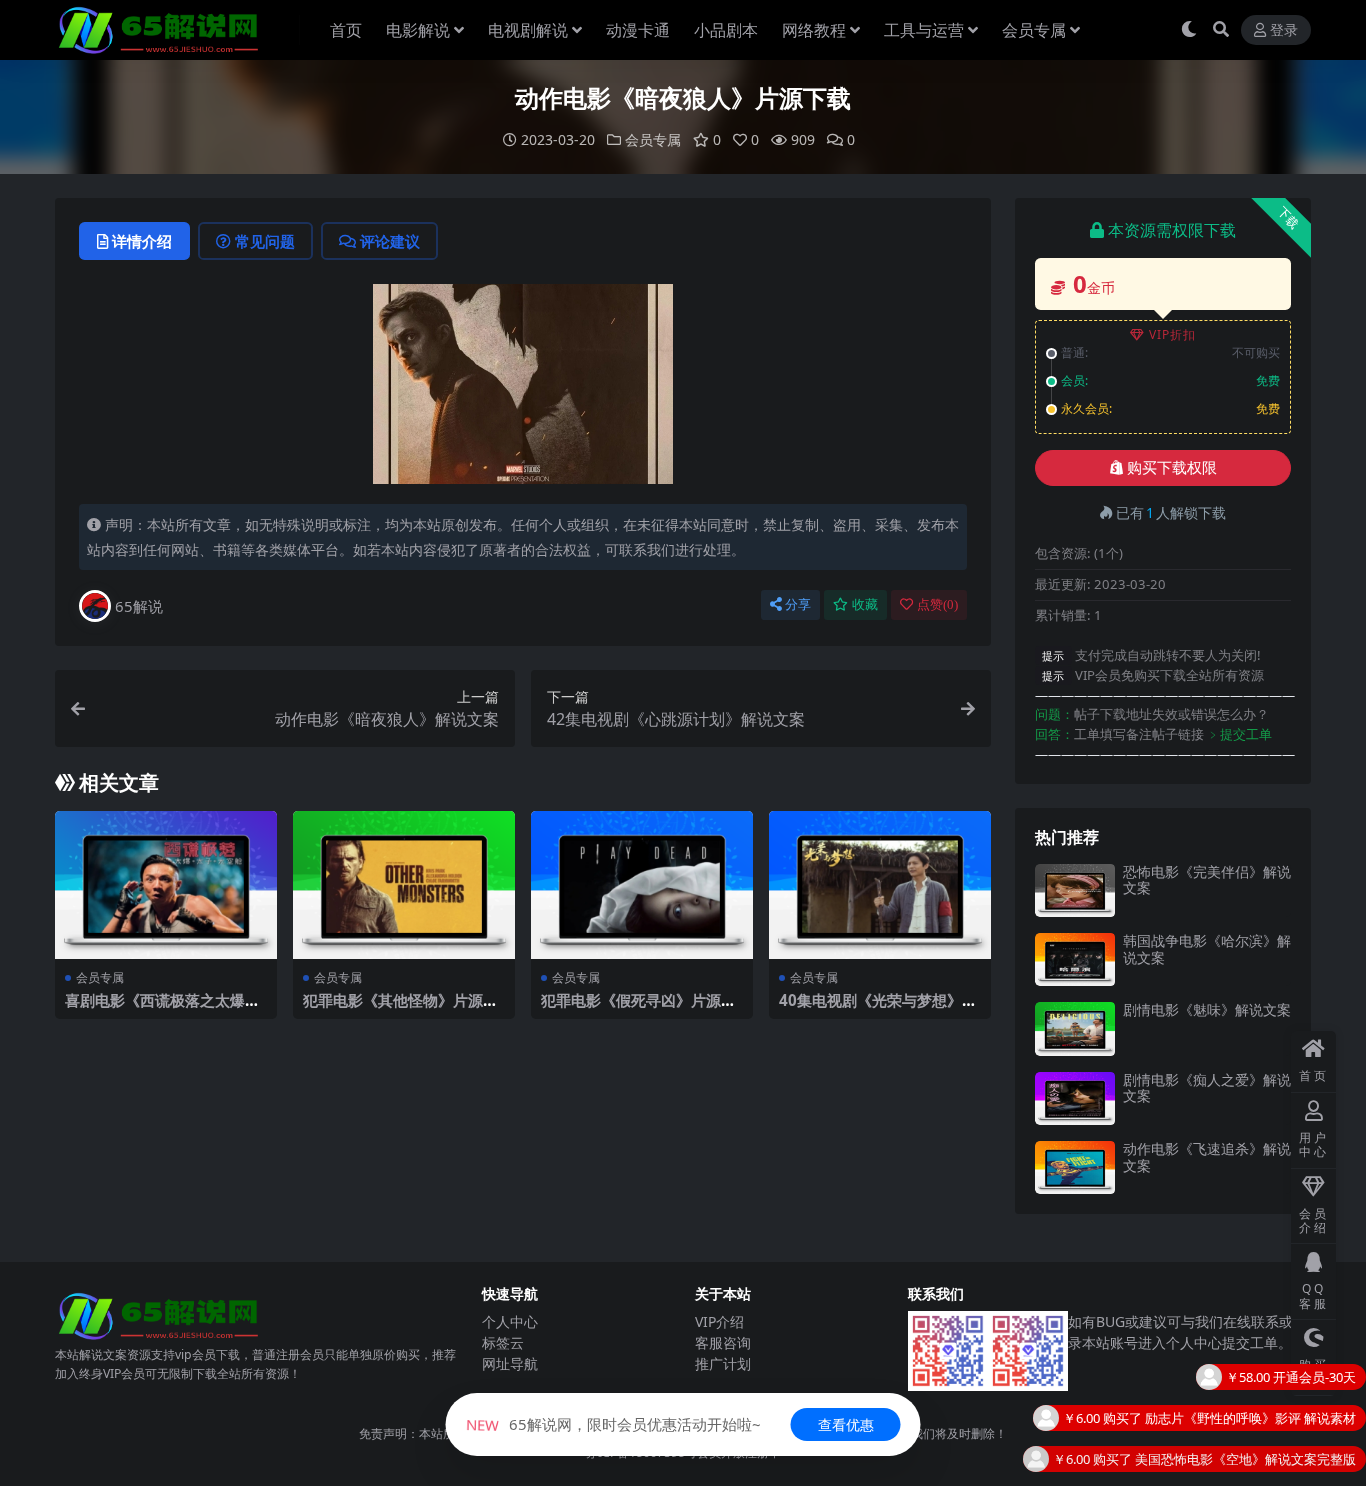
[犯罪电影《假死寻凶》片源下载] (642, 885)
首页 (346, 30)
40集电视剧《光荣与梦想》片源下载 (878, 1009)
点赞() (937, 604)
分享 (798, 604)
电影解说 (418, 30)
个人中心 (510, 1321)
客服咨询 (723, 1342)
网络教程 (814, 30)
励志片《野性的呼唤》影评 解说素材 (1250, 1382)
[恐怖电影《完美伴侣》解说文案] (1075, 890)
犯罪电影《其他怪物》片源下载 (400, 1009)
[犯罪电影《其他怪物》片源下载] (404, 885)
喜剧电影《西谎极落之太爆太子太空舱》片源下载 (162, 1009)
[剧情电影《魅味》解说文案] (1075, 1028)
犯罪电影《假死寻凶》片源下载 (638, 1009)
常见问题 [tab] (265, 241)
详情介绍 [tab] (142, 241)
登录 (1284, 30)
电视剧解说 (528, 30)
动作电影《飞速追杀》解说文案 (1207, 1157)
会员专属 (1034, 30)
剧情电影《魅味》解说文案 (1207, 1009)
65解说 (139, 606)
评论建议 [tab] (390, 241)
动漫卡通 (638, 30)
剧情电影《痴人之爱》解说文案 (1207, 1088)
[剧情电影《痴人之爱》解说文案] (1075, 1098)
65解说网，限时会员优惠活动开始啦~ (613, 1424)
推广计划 (723, 1363)
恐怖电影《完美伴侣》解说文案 (1207, 880)
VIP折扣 (1172, 334)
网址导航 (510, 1363)
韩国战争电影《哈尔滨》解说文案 (1207, 949)
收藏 (865, 604)
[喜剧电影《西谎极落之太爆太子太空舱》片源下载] (166, 885)
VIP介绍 (719, 1321)
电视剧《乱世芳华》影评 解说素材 (1257, 1464)
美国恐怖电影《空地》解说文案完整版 (1245, 1423)
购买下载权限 (1172, 468)
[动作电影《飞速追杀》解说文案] (1075, 1167)
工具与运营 (924, 30)
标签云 (503, 1342)
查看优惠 (846, 1424)
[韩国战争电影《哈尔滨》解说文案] (1075, 959)
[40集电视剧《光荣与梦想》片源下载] (880, 885)
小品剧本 (726, 30)
